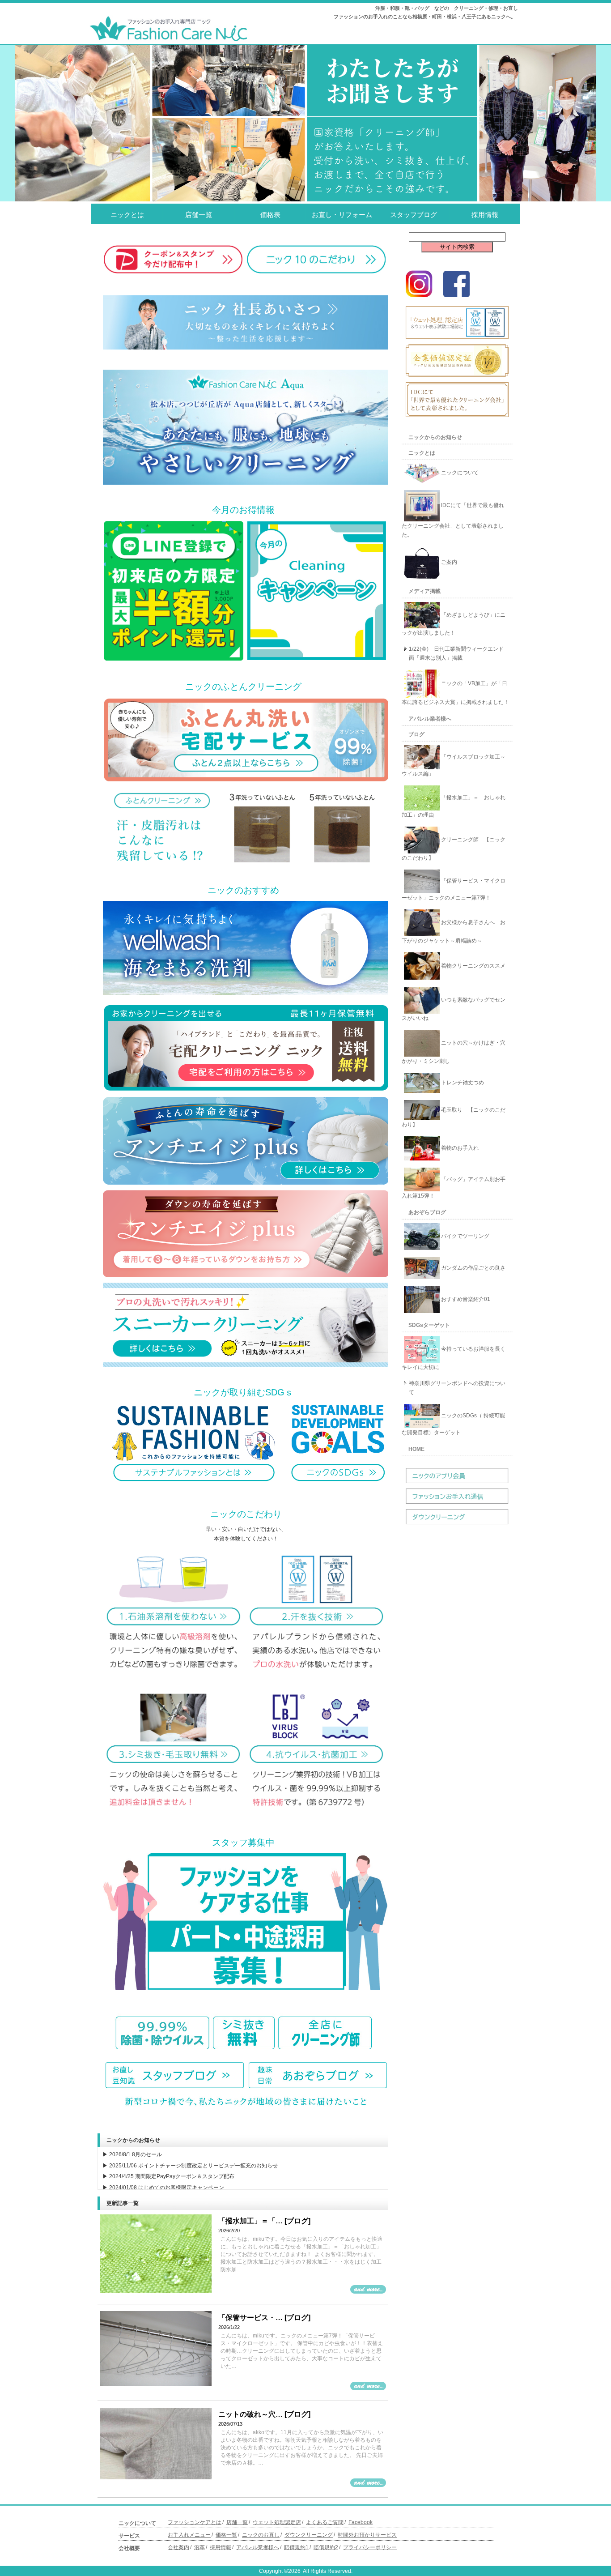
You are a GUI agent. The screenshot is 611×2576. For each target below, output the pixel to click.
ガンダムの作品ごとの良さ (473, 1268)
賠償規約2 (326, 2547)
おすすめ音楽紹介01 (465, 1299)
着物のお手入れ (459, 1148)
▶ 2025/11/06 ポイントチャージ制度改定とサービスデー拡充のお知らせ (190, 2166)
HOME (416, 1449)
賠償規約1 (296, 2547)
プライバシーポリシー (370, 2547)
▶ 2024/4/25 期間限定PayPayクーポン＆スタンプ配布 (168, 2176)
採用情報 (485, 215)
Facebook (361, 2522)
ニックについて (459, 473)
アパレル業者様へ (430, 719)
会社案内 (178, 2547)
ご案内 (448, 562)
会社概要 (129, 2548)
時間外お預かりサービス (367, 2535)
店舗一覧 (199, 215)
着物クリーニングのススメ (473, 966)
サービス (129, 2536)
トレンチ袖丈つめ (462, 1083)
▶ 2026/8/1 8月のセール (132, 2154)
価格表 (270, 215)
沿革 (199, 2547)
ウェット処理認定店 (277, 2522)
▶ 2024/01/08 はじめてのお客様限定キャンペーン (163, 2188)
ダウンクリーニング (309, 2535)
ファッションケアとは (195, 2522)
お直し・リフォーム (342, 215)
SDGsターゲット (429, 1325)
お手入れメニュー (189, 2535)
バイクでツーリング (465, 1236)
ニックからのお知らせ (435, 437)
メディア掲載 (424, 591)
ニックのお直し (261, 2535)
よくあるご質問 (325, 2522)
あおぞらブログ (427, 1212)
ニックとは (127, 215)
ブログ (416, 734)
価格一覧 (226, 2535)
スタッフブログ (414, 215)
